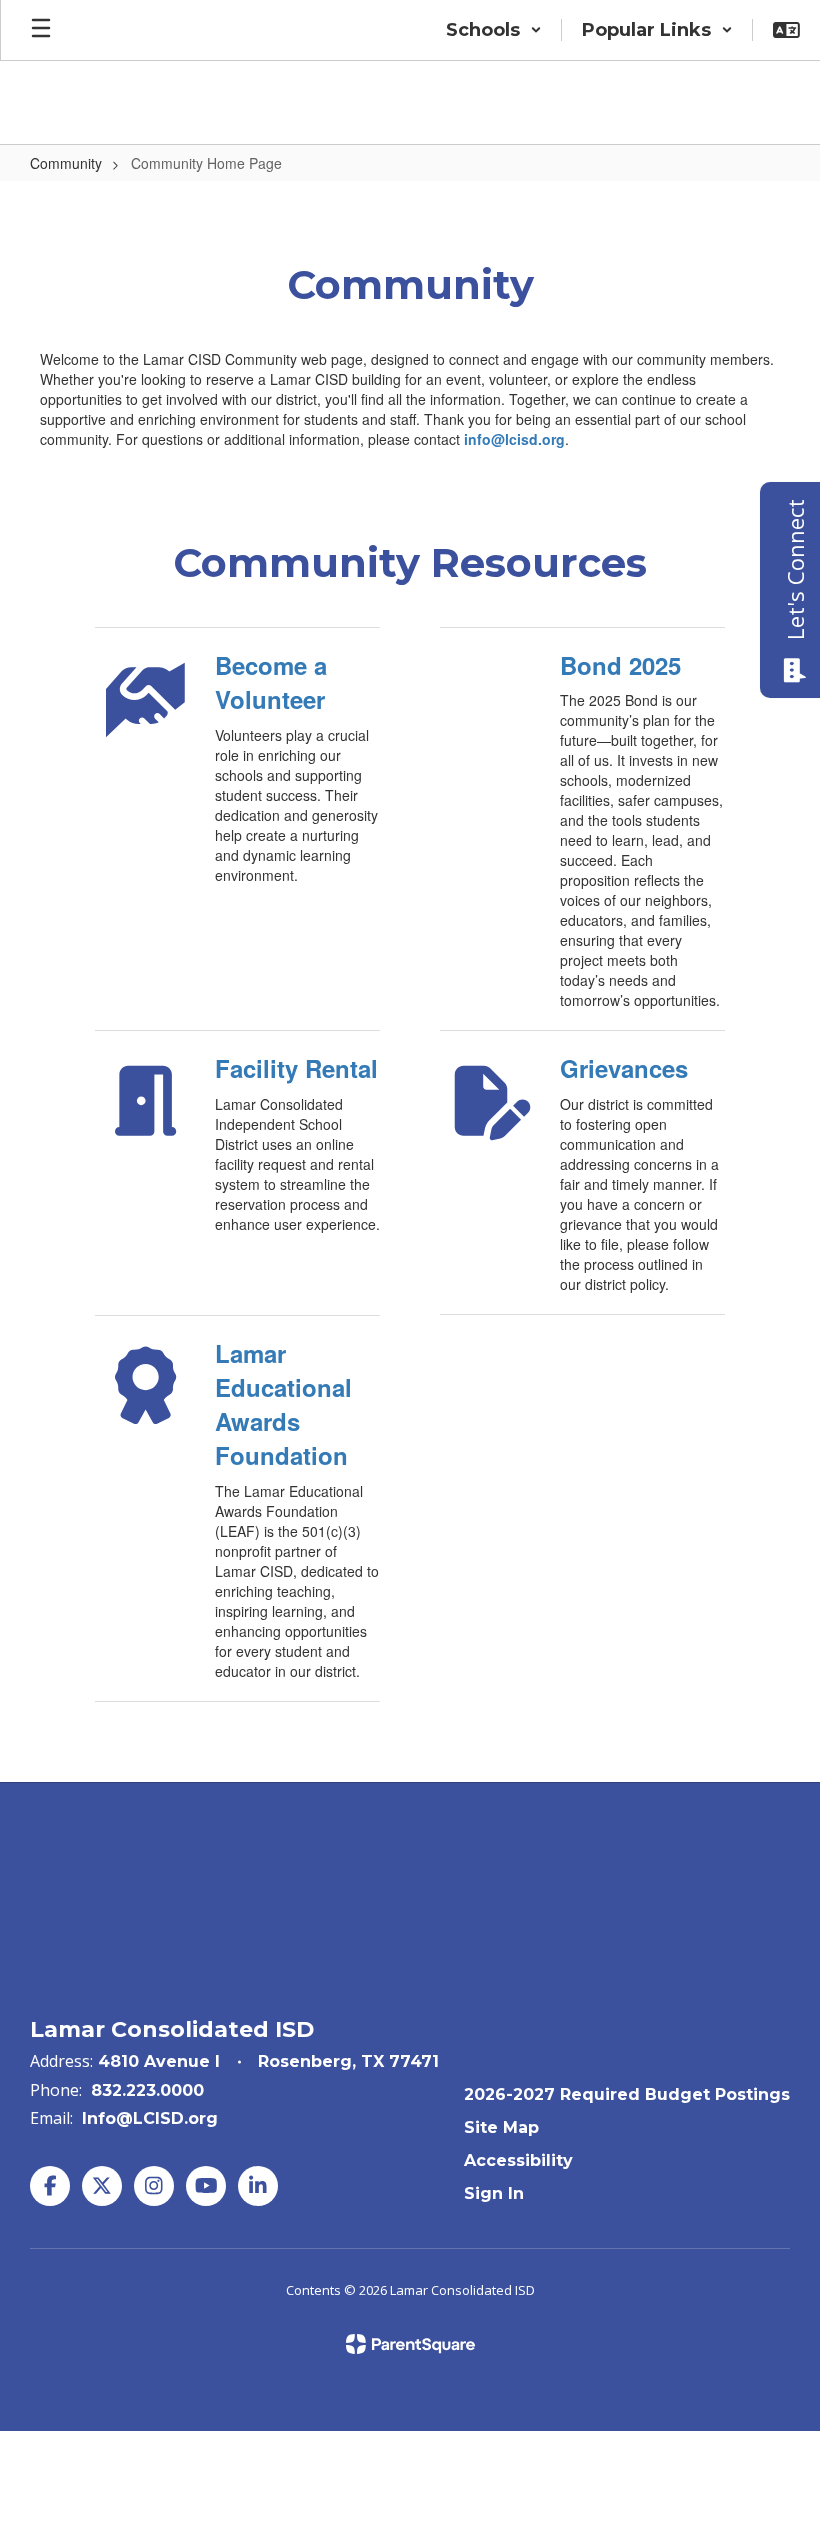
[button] (494, 30)
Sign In (494, 2193)
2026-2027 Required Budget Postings (627, 2094)
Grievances (624, 1068)
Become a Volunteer (271, 682)
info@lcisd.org (514, 439)
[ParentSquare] (410, 2344)
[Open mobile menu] (41, 30)
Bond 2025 (620, 665)
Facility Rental (296, 1068)
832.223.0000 (147, 2090)
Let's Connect (795, 569)
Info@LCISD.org (150, 2118)
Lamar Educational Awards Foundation (283, 1404)
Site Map (501, 2127)
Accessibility (518, 2160)
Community (66, 163)
